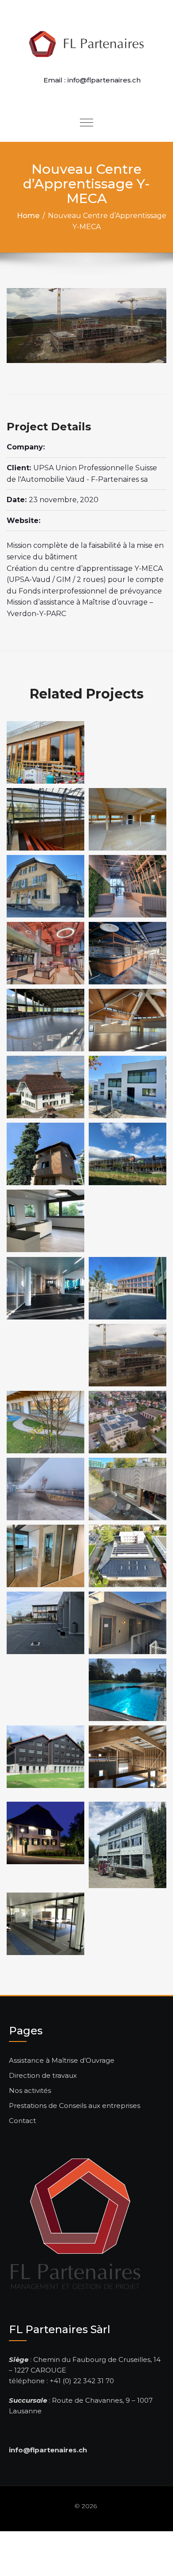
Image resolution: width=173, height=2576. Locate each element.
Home (28, 216)
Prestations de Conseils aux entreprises (75, 2106)
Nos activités (30, 2090)
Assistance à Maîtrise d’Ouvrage (62, 2060)
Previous (22, 325)
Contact (22, 2121)
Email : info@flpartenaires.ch (92, 80)
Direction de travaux (43, 2075)
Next (151, 325)
